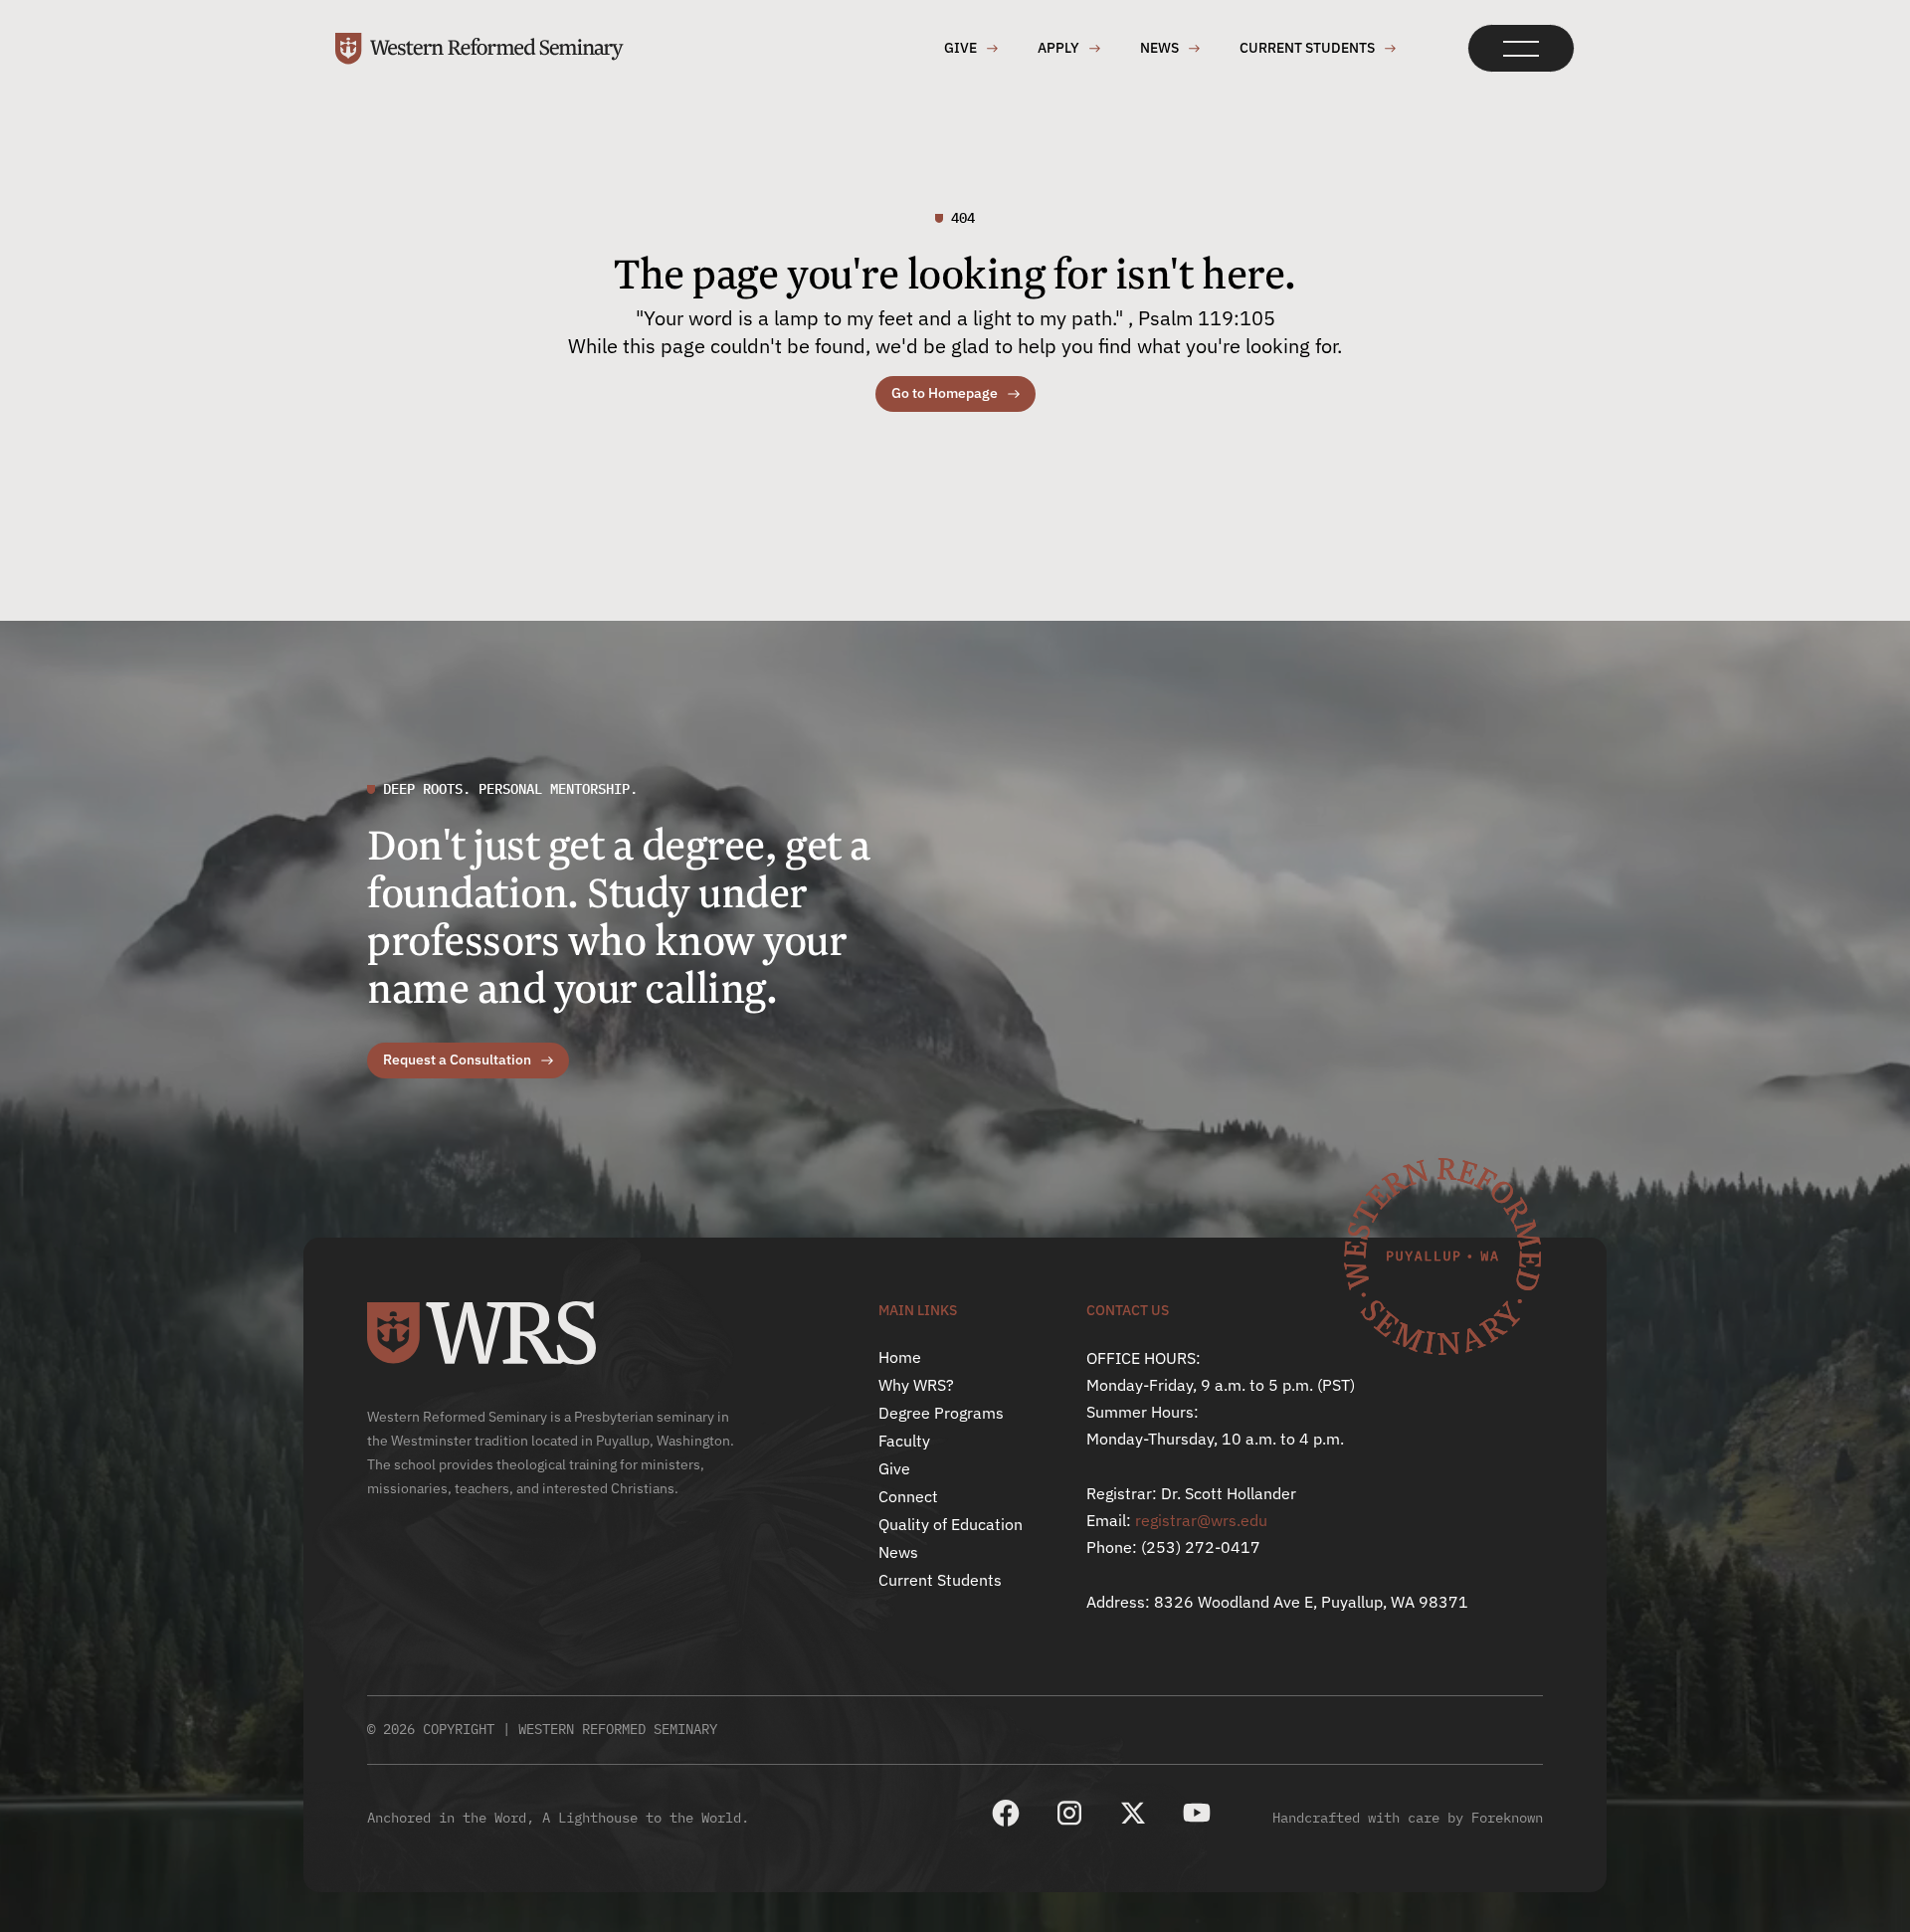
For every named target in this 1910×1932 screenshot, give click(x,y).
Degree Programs (941, 1413)
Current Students (940, 1580)
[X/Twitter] (1133, 1813)
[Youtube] (1197, 1813)
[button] (1521, 48)
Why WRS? (916, 1385)
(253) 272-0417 (1201, 1547)
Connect (908, 1496)
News (898, 1552)
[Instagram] (1069, 1813)
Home (900, 1357)
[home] (479, 49)
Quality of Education (951, 1524)
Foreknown (1507, 1818)
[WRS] (481, 1333)
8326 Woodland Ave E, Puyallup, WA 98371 (1311, 1602)
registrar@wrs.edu (1201, 1520)
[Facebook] (1006, 1813)
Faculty (904, 1441)
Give (894, 1468)
